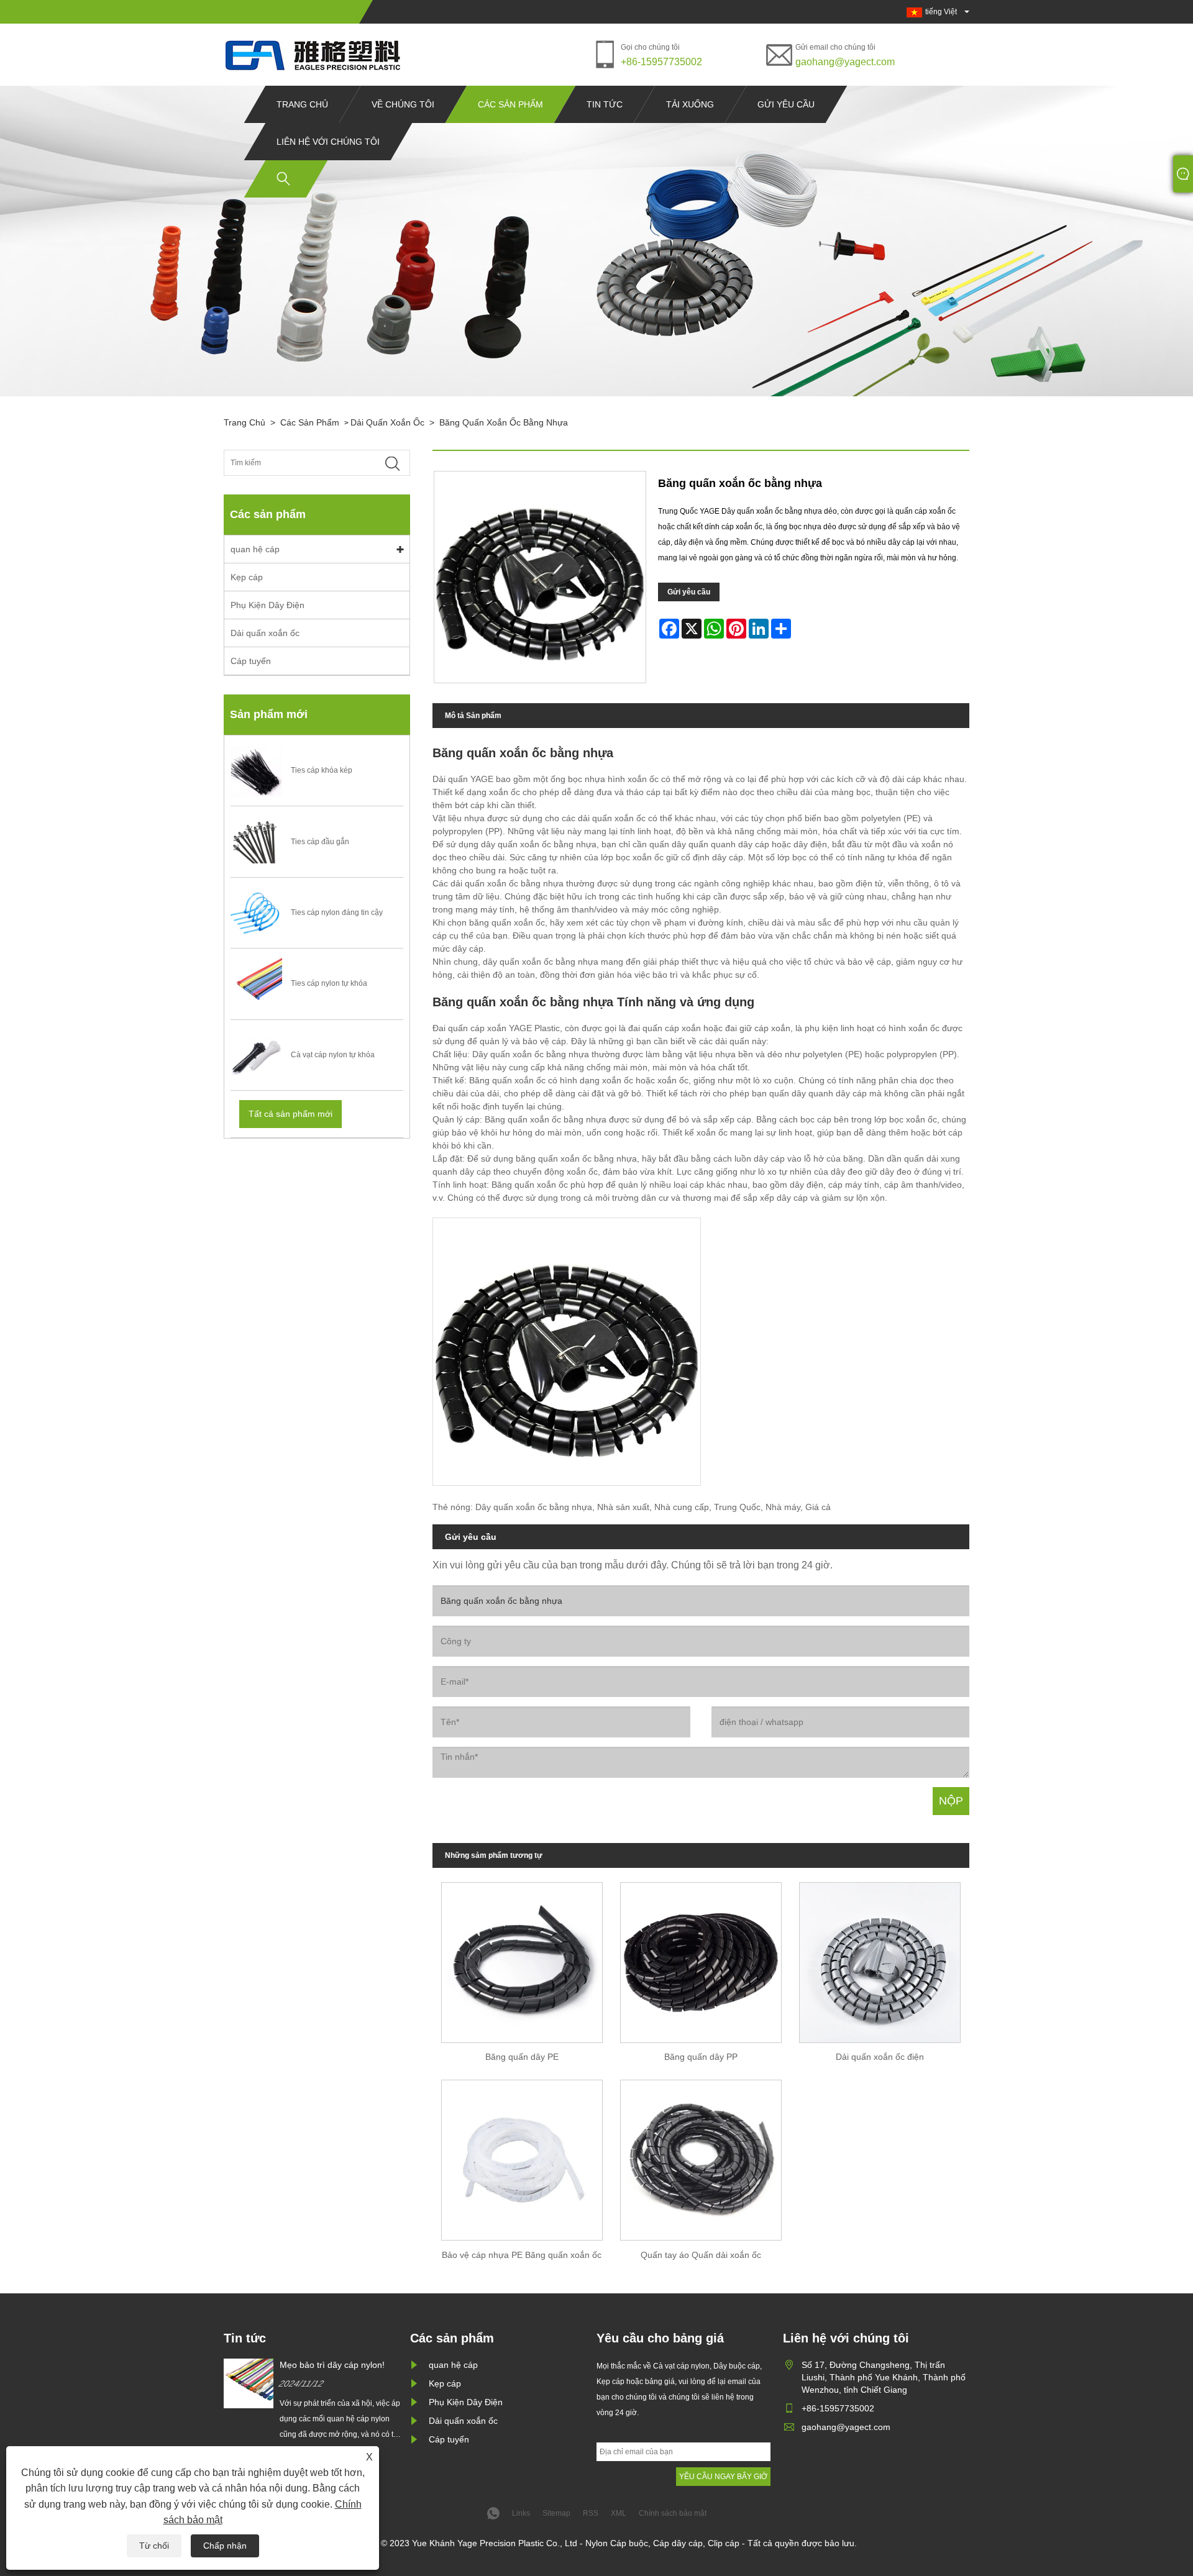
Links (521, 2513)
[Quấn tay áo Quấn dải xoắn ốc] (701, 2156)
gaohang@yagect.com (845, 62)
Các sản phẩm (510, 104)
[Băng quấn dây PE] (522, 1958)
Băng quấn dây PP (701, 2057)
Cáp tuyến (251, 661)
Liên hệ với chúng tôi (328, 142)
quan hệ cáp (255, 549)
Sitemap (556, 2513)
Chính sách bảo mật (673, 2513)
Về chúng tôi (403, 104)
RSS (591, 2513)
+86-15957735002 (661, 62)
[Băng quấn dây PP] (701, 1958)
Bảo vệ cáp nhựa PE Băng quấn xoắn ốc (522, 2255)
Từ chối (154, 2546)
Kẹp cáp (247, 577)
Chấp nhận (225, 2546)
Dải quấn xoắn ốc (387, 422)
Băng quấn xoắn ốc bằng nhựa (504, 422)
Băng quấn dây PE (522, 2057)
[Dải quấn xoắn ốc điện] (880, 1958)
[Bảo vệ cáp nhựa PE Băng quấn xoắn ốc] (522, 2156)
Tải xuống (690, 104)
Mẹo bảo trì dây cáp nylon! (332, 2365)
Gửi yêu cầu (786, 104)
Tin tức (605, 104)
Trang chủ (302, 104)
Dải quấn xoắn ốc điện (880, 2057)
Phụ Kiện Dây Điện (267, 605)
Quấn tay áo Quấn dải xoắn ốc (701, 2255)
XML (619, 2513)
